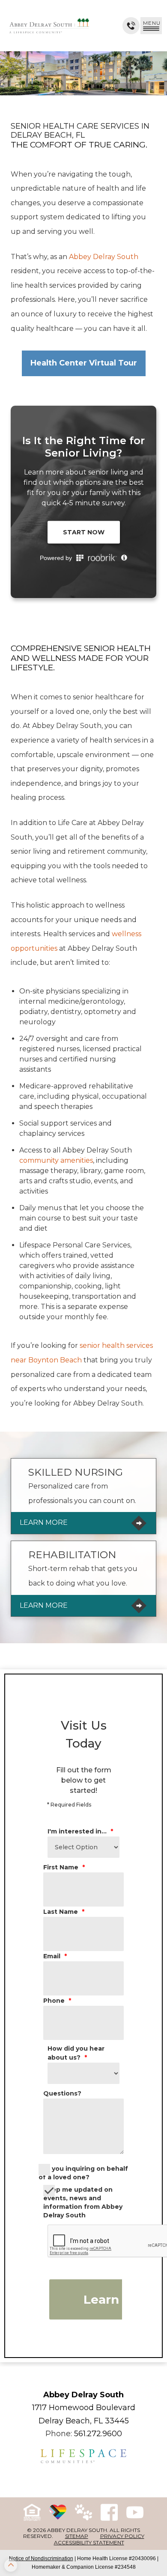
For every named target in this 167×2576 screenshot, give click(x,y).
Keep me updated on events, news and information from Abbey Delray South (83, 2202)
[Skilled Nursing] (83, 1496)
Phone (57, 2001)
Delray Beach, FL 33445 (84, 2421)
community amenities (56, 1160)
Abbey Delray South (103, 257)
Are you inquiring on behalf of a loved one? (83, 2173)
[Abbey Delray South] (49, 26)
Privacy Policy (122, 2536)
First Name (64, 1867)
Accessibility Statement (89, 2542)
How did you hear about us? (76, 2053)
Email (55, 1956)
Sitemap (77, 2536)
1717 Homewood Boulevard (84, 2408)
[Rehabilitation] (83, 1579)
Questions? (62, 2093)
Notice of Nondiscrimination (41, 2558)
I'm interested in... (80, 1831)
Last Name (64, 1912)
